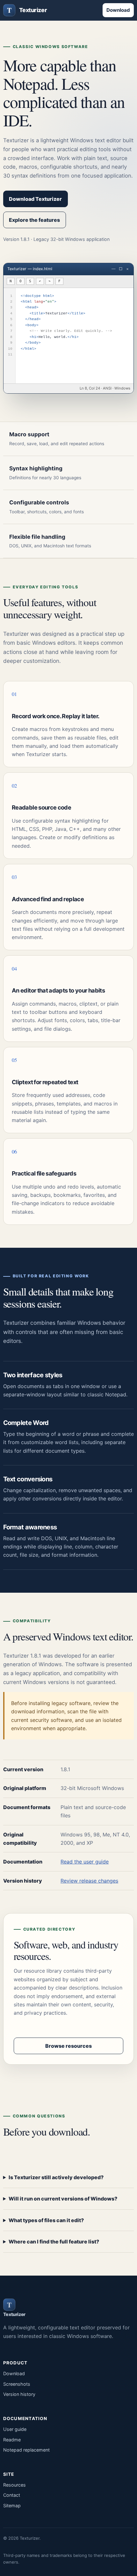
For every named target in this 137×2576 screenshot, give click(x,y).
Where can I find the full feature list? (54, 2242)
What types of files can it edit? (46, 2220)
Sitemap (12, 2506)
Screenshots (17, 2384)
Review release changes (89, 1881)
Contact (12, 2495)
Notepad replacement (26, 2450)
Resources (14, 2485)
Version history (19, 2394)
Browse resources (68, 2046)
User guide (15, 2429)
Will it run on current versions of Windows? (63, 2199)
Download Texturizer (35, 199)
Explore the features (34, 220)
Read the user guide (85, 1862)
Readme (12, 2440)
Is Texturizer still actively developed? (56, 2177)
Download (118, 10)
